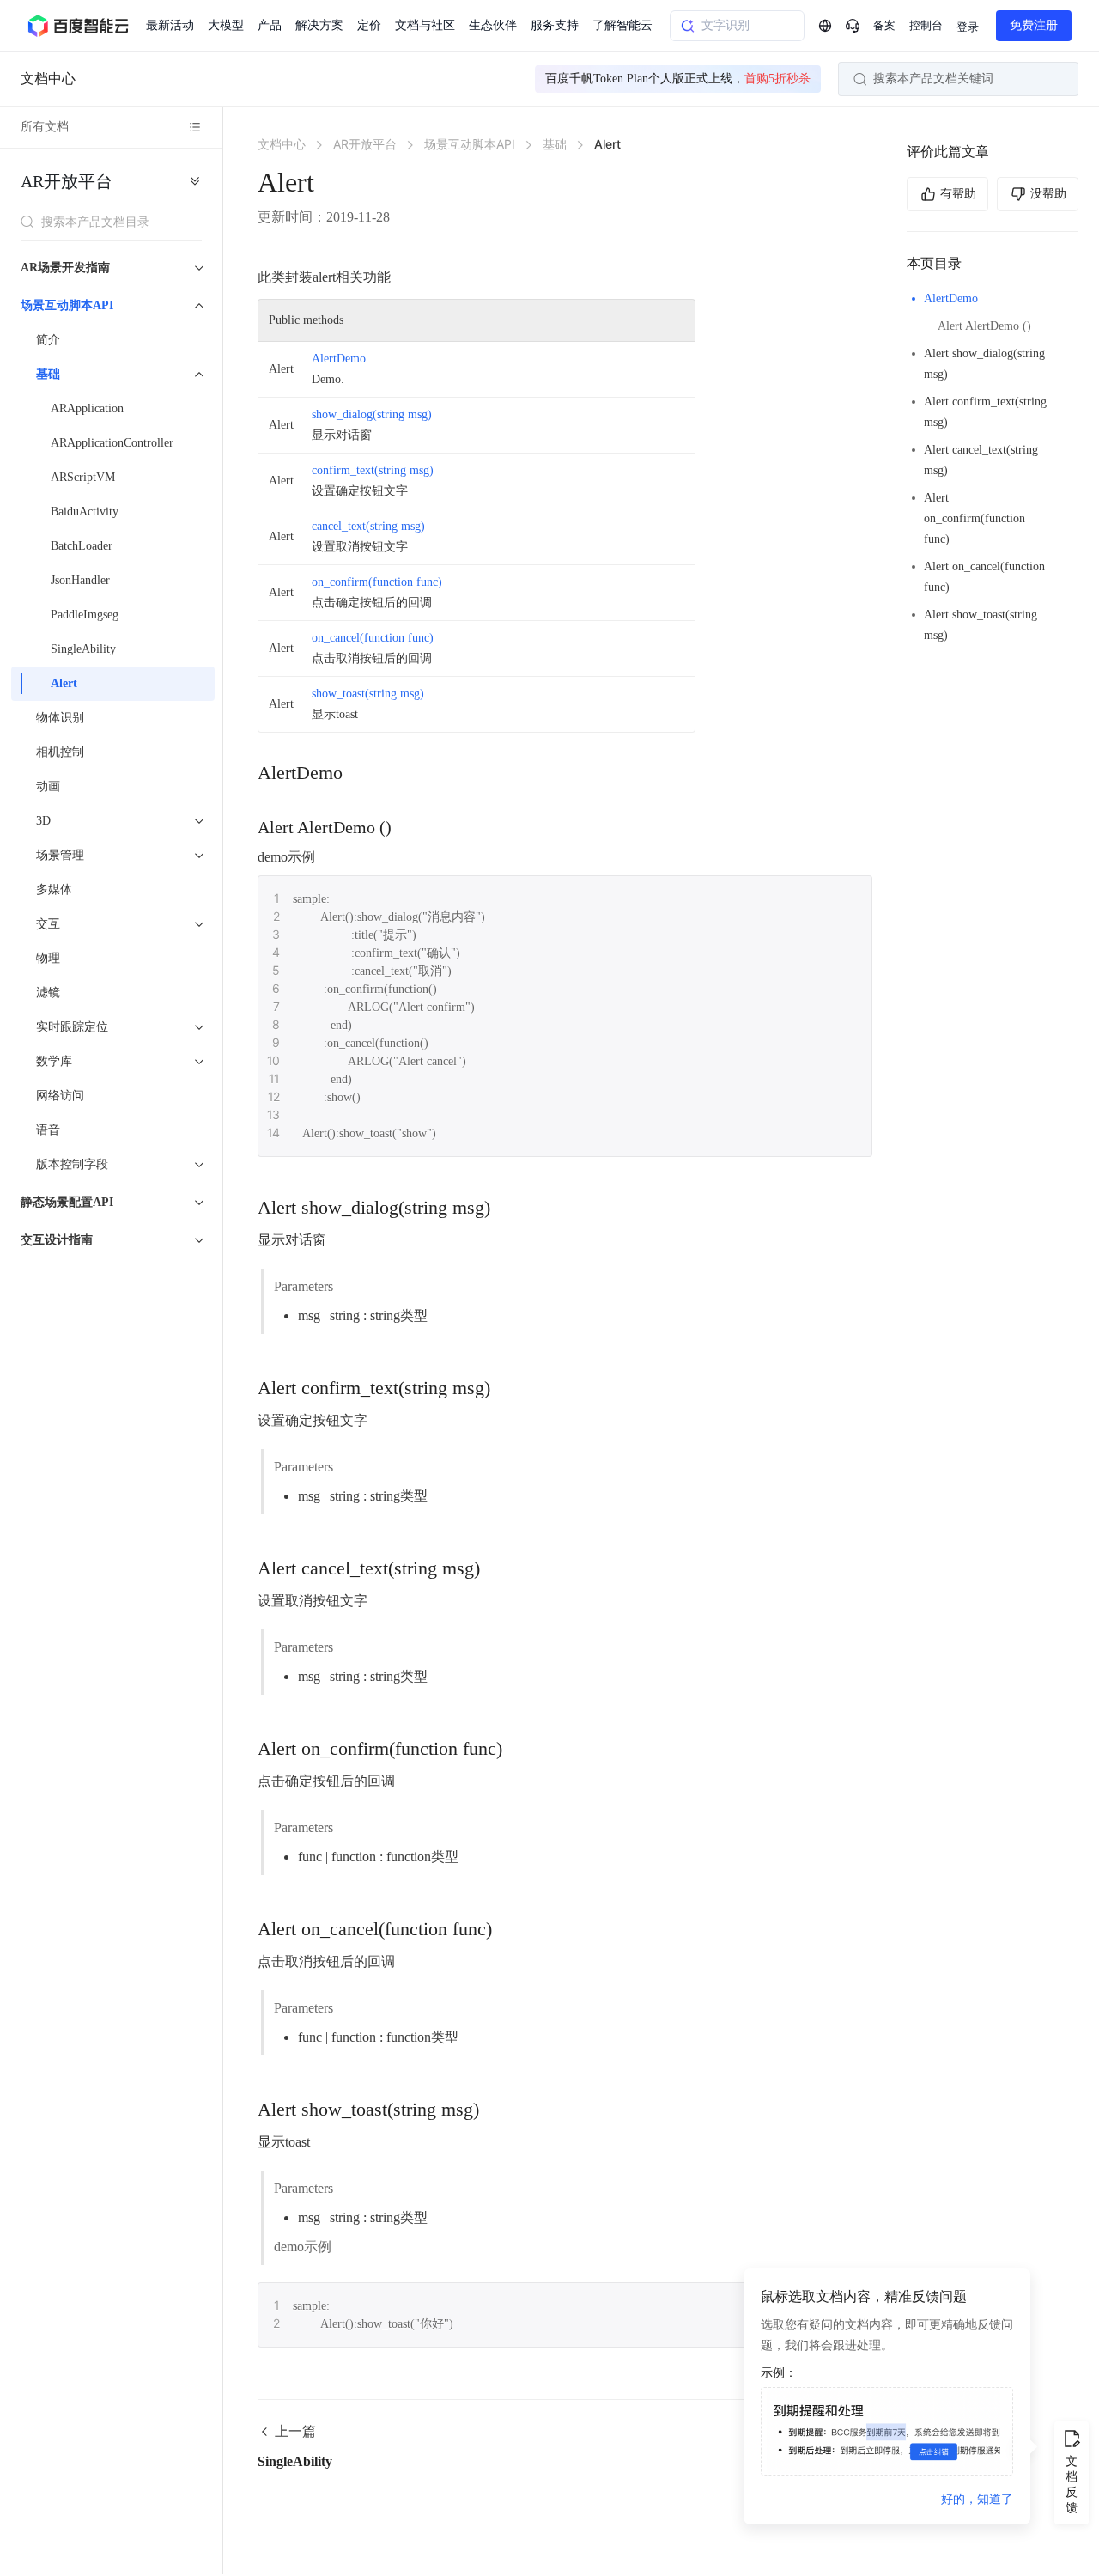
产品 (270, 25)
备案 (884, 25)
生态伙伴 (493, 25)
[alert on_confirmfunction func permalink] (519, 1749)
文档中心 (48, 79)
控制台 (926, 25)
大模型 (226, 25)
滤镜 (48, 993)
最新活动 (170, 25)
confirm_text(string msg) (373, 470)
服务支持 (555, 25)
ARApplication (87, 408)
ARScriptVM (83, 477)
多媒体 (54, 889)
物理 (48, 958)
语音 (48, 1130)
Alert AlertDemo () (984, 326)
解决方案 (319, 25)
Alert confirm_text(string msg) (985, 412)
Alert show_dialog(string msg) (984, 364)
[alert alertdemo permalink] (409, 827)
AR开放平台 (67, 181)
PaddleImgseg (85, 615)
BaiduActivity (85, 512)
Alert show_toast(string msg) (981, 625)
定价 (369, 25)
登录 (968, 27)
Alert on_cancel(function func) (984, 577)
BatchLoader (82, 546)
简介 (48, 340)
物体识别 (60, 718)
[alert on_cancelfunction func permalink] (509, 1929)
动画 (48, 786)
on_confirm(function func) (377, 582)
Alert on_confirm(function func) (975, 518)
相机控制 (60, 752)
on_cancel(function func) (373, 638)
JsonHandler (80, 580)
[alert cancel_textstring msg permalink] (497, 1568)
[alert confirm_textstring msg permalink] (507, 1388)
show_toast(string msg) (368, 694)
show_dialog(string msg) (372, 414)
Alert (64, 683)
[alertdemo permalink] (360, 773)
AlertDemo (951, 298)
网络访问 (60, 1096)
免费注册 (1034, 25)
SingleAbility (83, 649)
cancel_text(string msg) (368, 526)
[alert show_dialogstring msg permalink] (507, 1208)
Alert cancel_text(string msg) (981, 460)
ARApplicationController (112, 443)
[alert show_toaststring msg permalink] (496, 2110)
